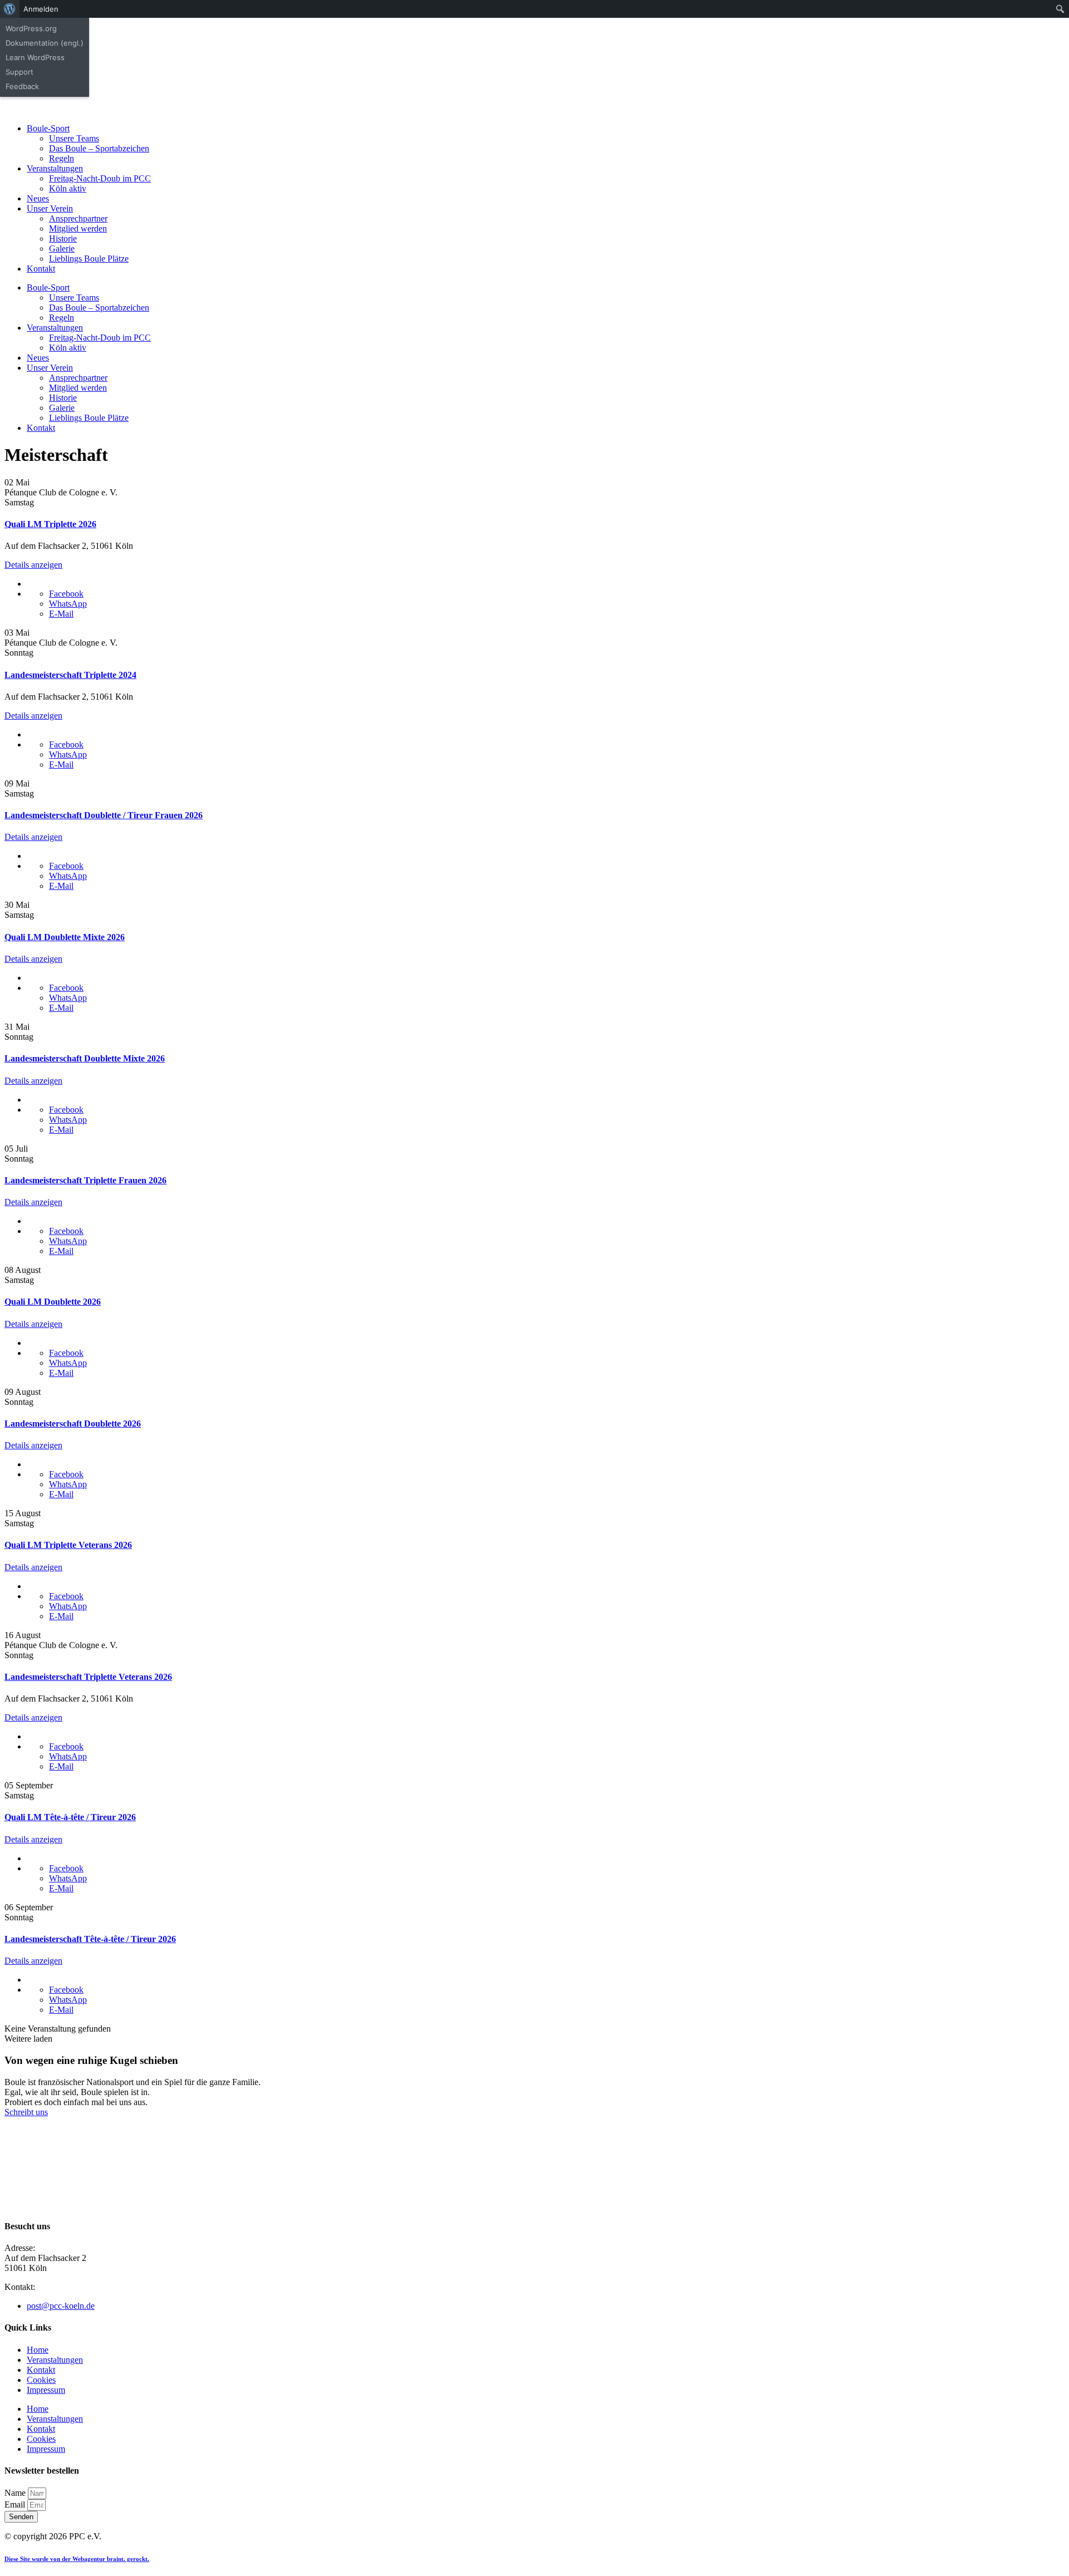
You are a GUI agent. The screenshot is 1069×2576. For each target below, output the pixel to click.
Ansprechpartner (78, 218)
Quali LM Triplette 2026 (50, 524)
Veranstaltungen (55, 168)
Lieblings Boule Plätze (89, 259)
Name (16, 2493)
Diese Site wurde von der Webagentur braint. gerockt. (77, 2559)
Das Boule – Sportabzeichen (99, 148)
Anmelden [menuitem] (41, 9)
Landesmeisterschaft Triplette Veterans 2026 (88, 1677)
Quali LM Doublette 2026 (53, 1302)
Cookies (41, 2380)
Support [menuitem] (19, 72)
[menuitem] (10, 9)
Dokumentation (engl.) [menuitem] (45, 43)
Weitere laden (28, 2039)
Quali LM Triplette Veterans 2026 (68, 1545)
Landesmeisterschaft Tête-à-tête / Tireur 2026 (90, 1939)
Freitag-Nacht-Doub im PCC (100, 178)
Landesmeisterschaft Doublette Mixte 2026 (85, 1058)
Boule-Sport (48, 128)
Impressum (46, 2390)
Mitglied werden (78, 228)
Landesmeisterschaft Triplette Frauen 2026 (85, 1180)
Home (38, 2350)
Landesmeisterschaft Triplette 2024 (70, 675)
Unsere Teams (74, 138)
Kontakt (41, 269)
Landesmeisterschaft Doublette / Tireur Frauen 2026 (104, 815)
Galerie (62, 249)
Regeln (62, 158)
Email (16, 2504)
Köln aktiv (68, 188)
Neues (38, 198)
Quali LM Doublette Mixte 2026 (65, 937)
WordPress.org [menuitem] (31, 28)
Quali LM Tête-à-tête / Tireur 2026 (70, 1817)
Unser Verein (50, 208)
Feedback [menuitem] (22, 86)
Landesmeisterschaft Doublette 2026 (73, 1424)
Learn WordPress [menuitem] (35, 57)
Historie (63, 239)
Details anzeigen (33, 565)
